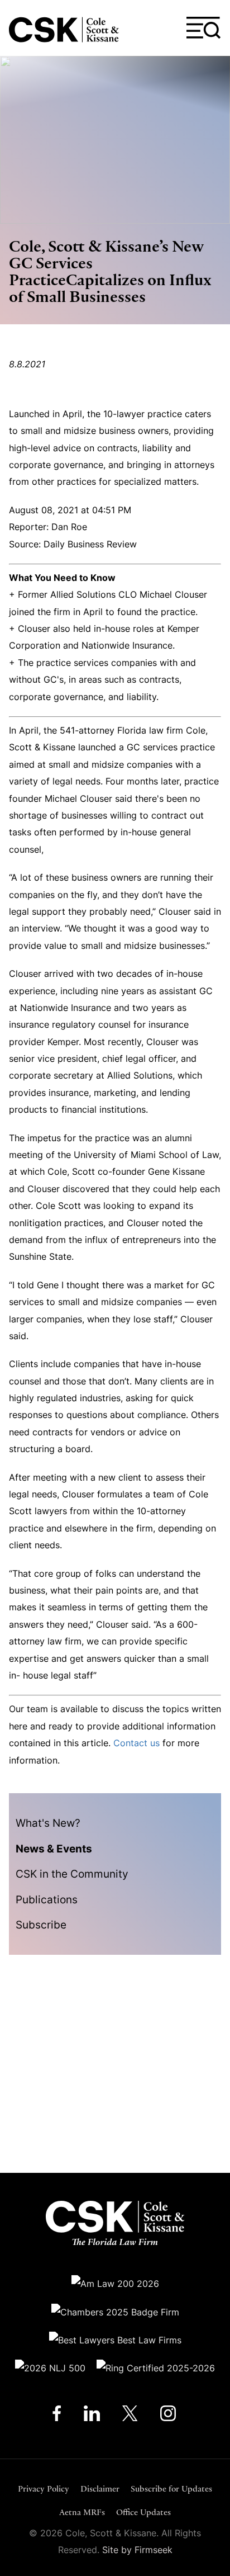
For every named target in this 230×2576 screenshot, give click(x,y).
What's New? (48, 1823)
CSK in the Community (72, 1874)
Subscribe (41, 1925)
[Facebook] (57, 2416)
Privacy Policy (44, 2488)
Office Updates (143, 2512)
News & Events (54, 1849)
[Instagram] (169, 2416)
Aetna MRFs (82, 2512)
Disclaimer (100, 2488)
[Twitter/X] (130, 2416)
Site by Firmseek (137, 2550)
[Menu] (204, 28)
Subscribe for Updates (171, 2488)
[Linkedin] (92, 2416)
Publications (47, 1899)
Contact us (136, 1743)
